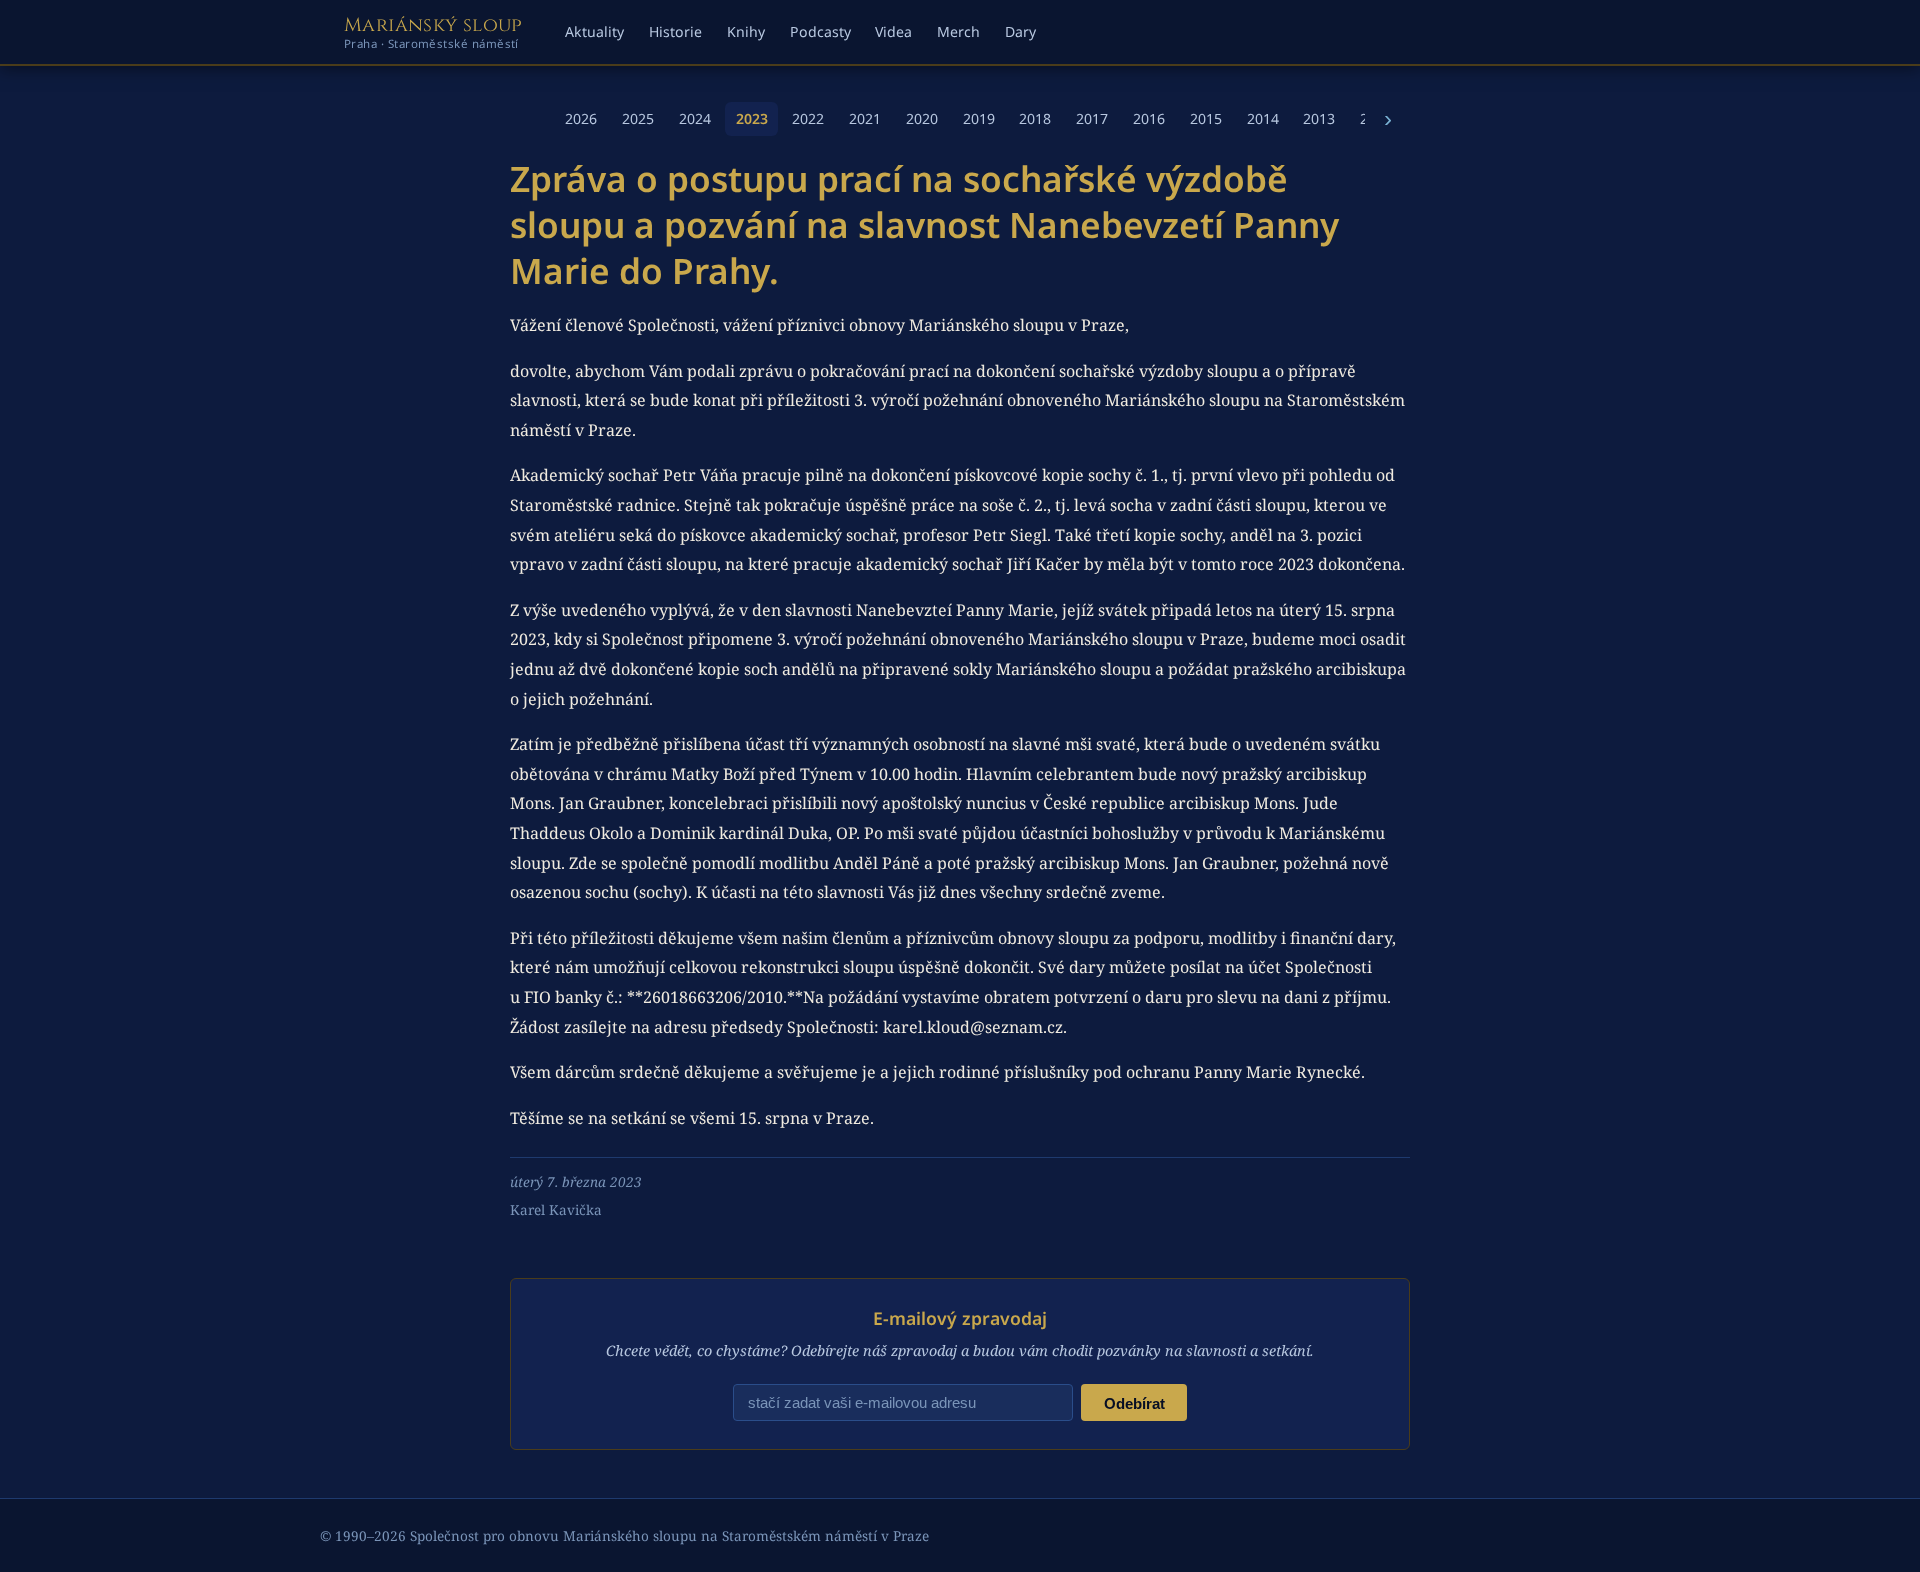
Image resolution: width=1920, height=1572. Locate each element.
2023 (752, 118)
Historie (675, 31)
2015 (1206, 118)
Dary (1020, 31)
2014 (1263, 118)
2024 (695, 118)
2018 (1035, 118)
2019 (979, 118)
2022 (808, 118)
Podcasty (820, 31)
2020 (922, 118)
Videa (893, 31)
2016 (1149, 118)
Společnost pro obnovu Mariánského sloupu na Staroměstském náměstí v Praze (669, 1535)
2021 (865, 118)
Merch (958, 31)
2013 (1319, 118)
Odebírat (1134, 1403)
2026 (581, 118)
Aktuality (594, 31)
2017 (1092, 118)
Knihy (746, 31)
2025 (638, 118)
